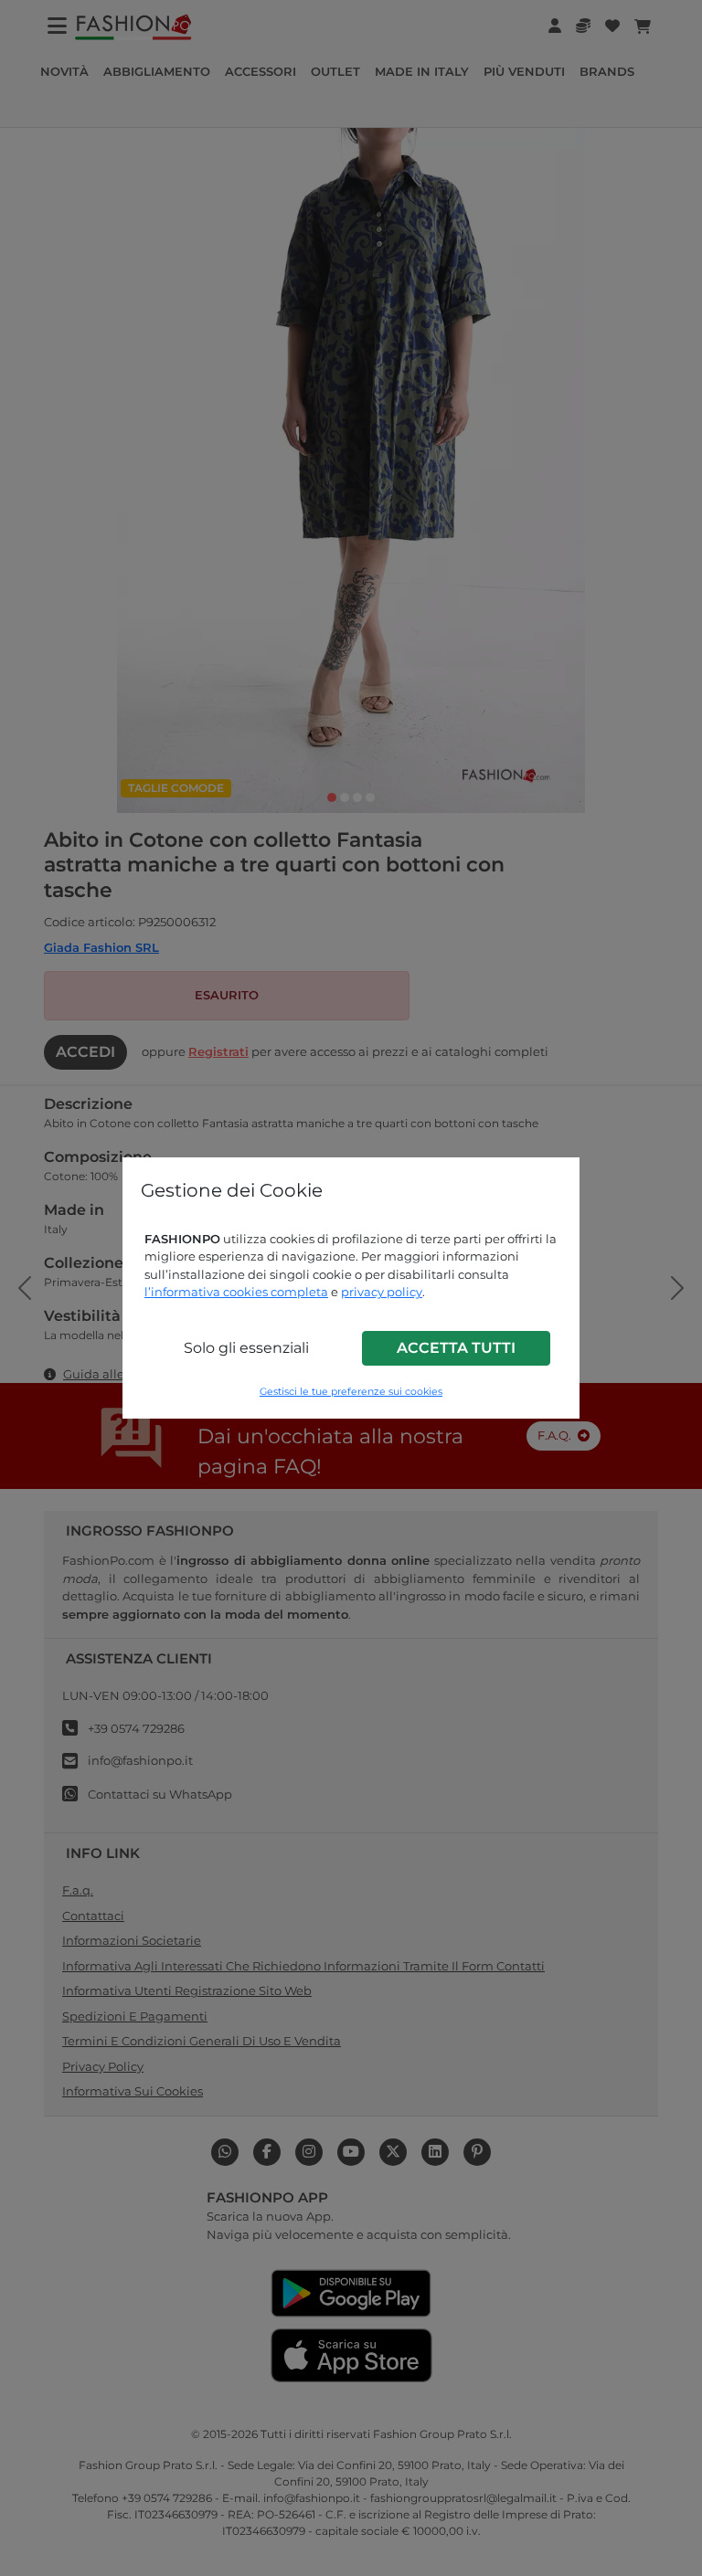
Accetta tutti (456, 1348)
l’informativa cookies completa (236, 1292)
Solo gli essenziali (246, 1348)
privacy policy (382, 1292)
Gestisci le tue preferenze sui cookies (351, 1392)
